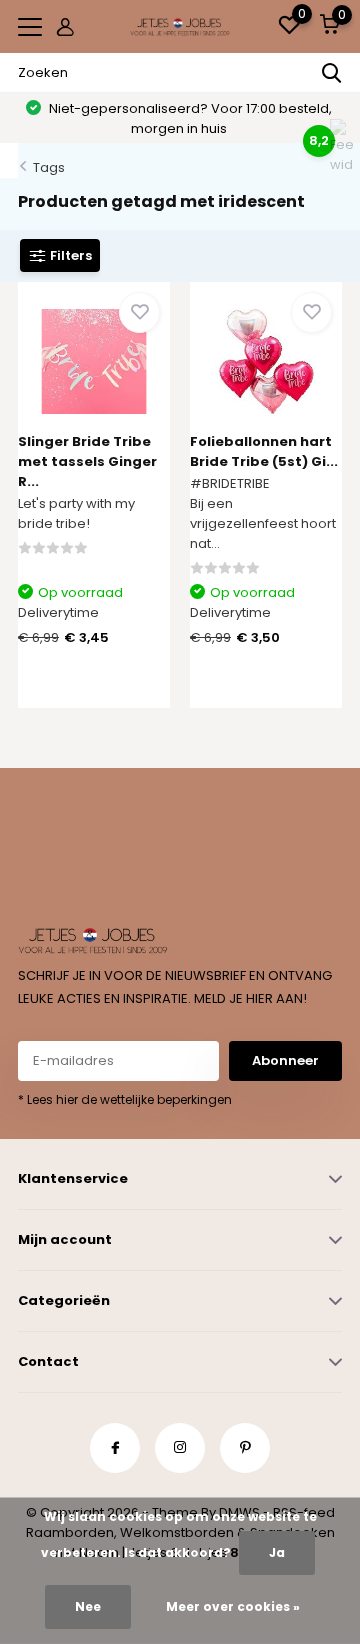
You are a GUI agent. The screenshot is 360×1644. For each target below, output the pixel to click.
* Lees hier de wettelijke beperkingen (125, 1099)
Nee (88, 1606)
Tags (49, 167)
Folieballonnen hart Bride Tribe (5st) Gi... (264, 451)
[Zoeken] (332, 73)
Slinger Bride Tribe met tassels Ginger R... (87, 461)
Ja (277, 1552)
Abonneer (285, 1060)
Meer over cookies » (233, 1606)
